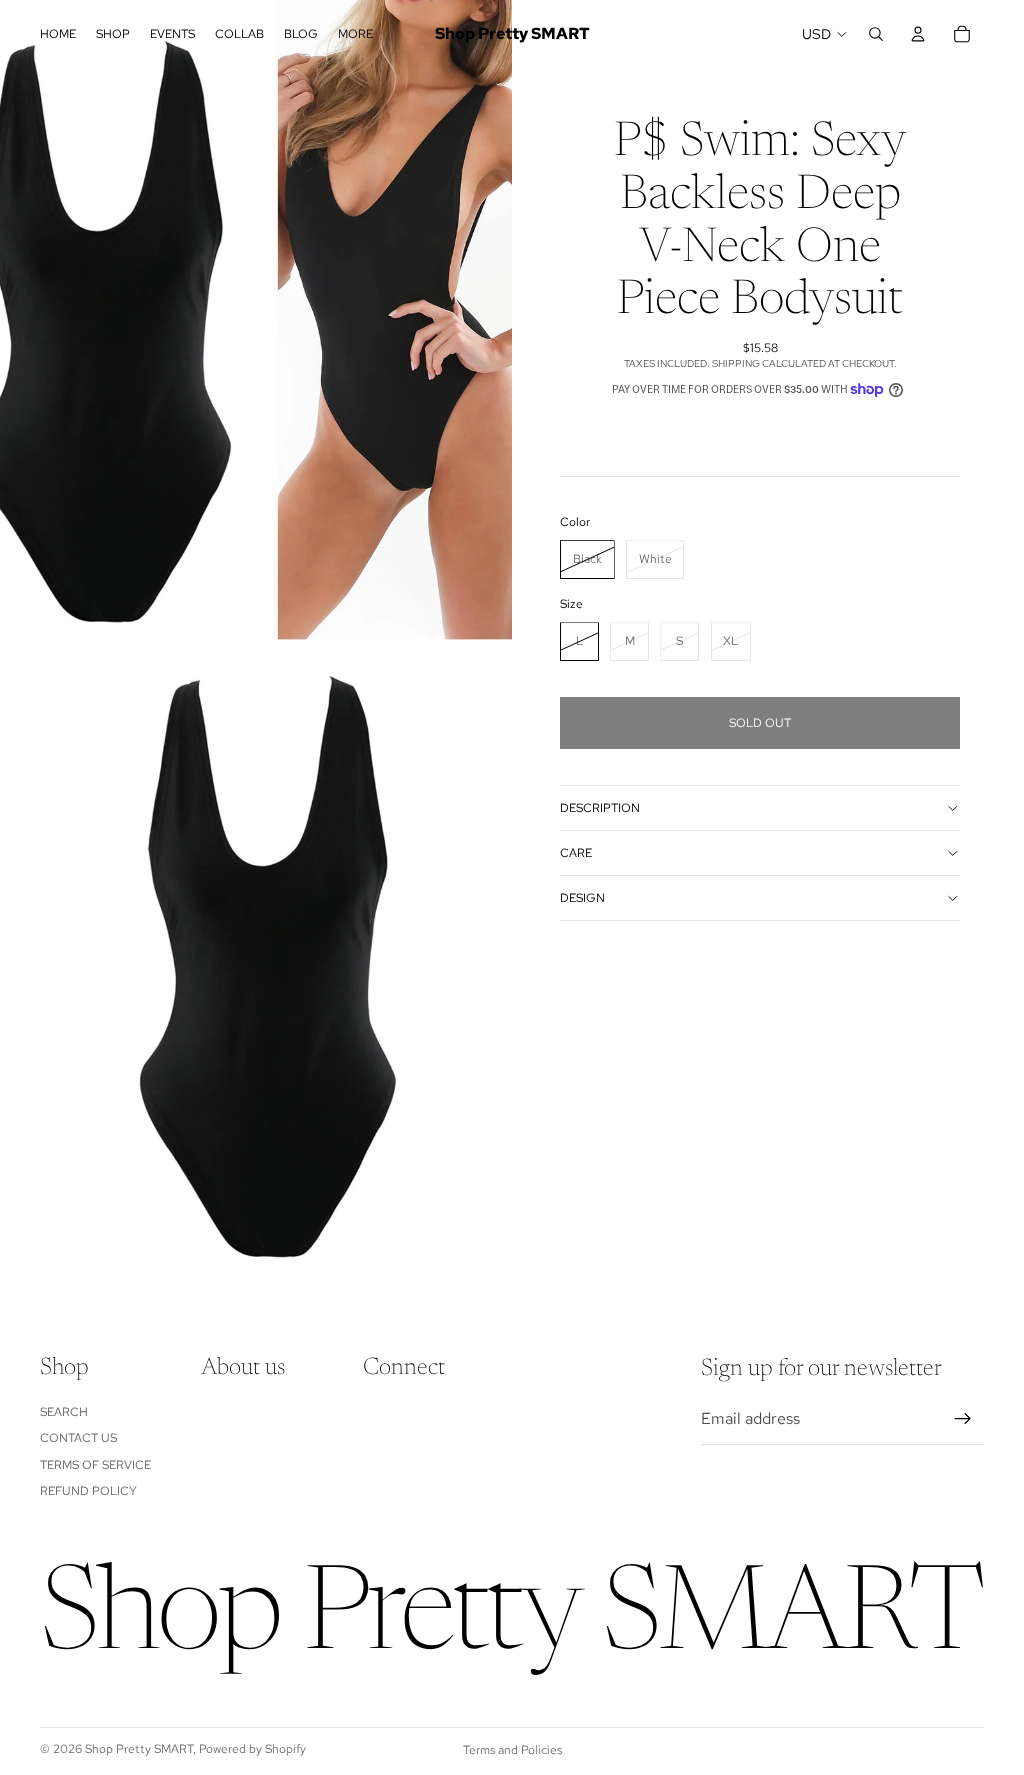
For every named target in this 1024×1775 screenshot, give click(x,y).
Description (600, 808)
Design (582, 898)
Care (576, 853)
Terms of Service (95, 1465)
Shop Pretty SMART (139, 1749)
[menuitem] (355, 34)
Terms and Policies (512, 1750)
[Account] (918, 34)
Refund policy (88, 1491)
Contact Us (78, 1438)
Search (64, 1412)
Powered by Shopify (252, 1749)
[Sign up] (963, 1419)
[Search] (876, 34)
